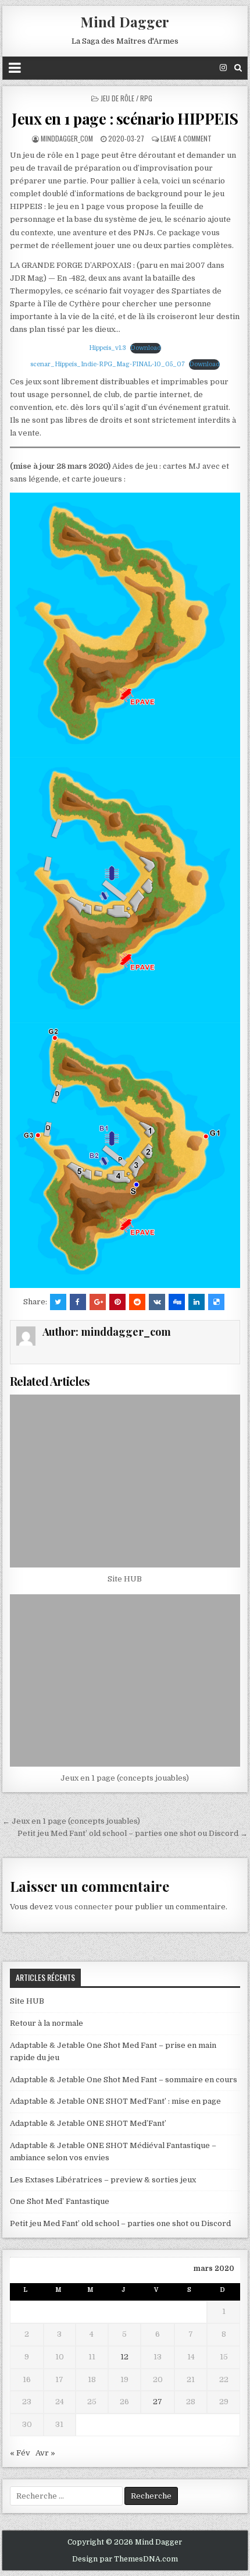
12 (124, 2357)
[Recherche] (238, 68)
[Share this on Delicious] (216, 1302)
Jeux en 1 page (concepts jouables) (125, 1778)
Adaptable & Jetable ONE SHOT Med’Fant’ (88, 2123)
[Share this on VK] (157, 1302)
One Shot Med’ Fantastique (60, 2201)
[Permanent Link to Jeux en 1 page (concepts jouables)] (125, 1681)
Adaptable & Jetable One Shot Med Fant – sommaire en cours (124, 2080)
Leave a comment (186, 138)
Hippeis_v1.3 (108, 348)
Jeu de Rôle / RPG (126, 98)
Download (146, 348)
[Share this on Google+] (98, 1302)
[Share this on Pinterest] (117, 1302)
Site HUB (125, 1579)
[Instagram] (223, 68)
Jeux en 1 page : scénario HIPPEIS (125, 118)
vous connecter (84, 1907)
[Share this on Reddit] (137, 1302)
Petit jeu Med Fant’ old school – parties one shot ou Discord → (133, 1833)
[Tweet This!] (58, 1302)
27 (158, 2402)
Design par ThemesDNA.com (125, 2559)
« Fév (20, 2453)
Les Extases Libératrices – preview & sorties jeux (103, 2180)
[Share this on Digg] (177, 1302)
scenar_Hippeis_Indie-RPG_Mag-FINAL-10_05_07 (108, 364)
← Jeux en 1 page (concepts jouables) (71, 1821)
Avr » (45, 2453)
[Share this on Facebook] (78, 1302)
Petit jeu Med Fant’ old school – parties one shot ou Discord (120, 2223)
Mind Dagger (125, 22)
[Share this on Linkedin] (197, 1302)
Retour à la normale (47, 2023)
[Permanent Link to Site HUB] (125, 1481)
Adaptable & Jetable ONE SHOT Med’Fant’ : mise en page (115, 2101)
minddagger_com (67, 138)
